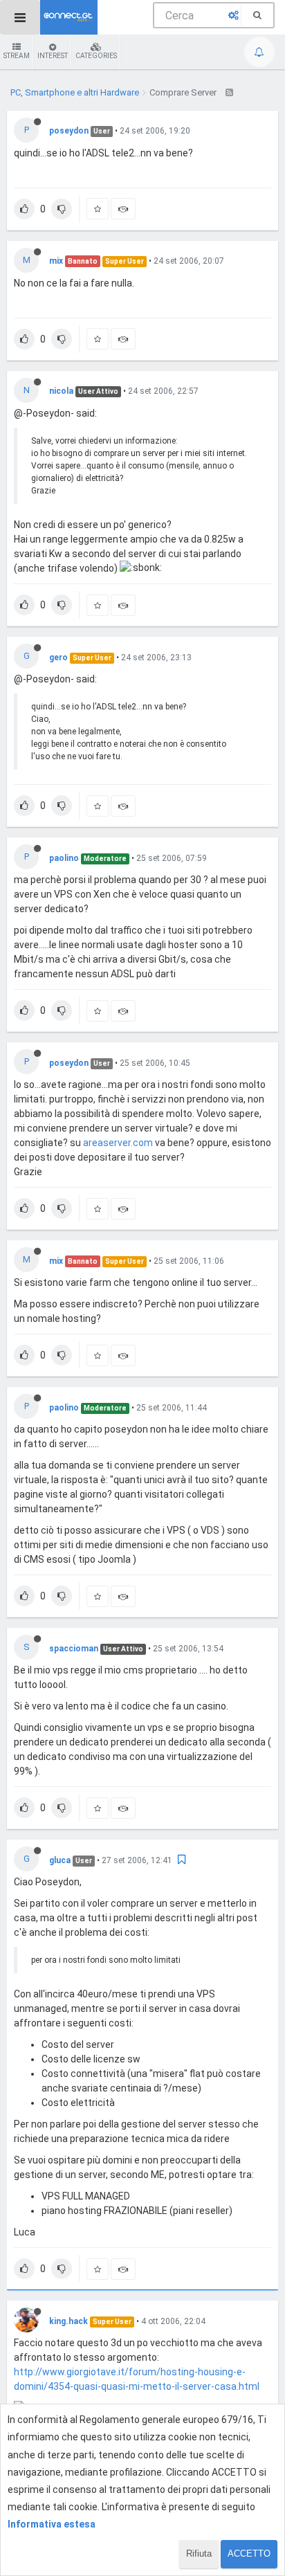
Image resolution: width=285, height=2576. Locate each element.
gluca (60, 1860)
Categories (96, 56)
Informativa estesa (52, 2524)
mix (56, 261)
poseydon (69, 131)
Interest (53, 56)
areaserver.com (118, 1143)
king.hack (68, 2321)
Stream (17, 56)
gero (58, 657)
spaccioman (74, 1649)
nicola (61, 391)
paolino (64, 858)
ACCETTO (249, 2554)
